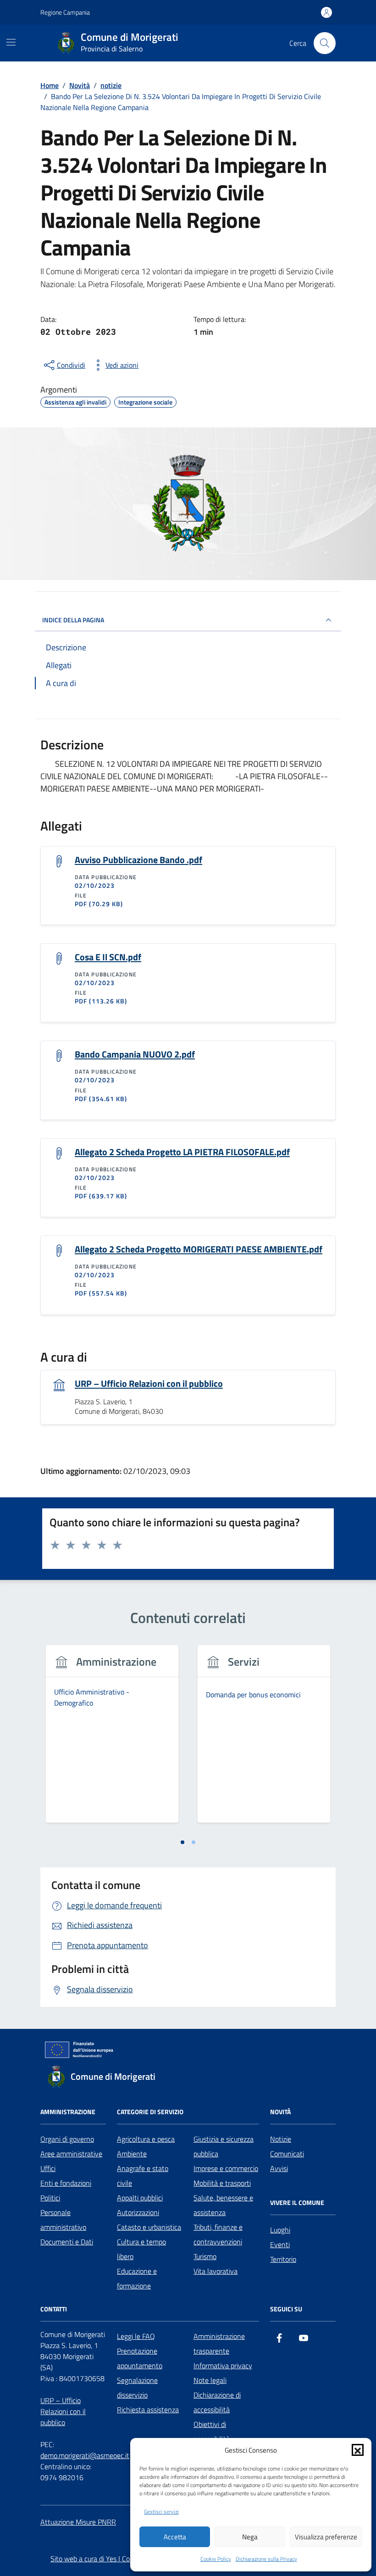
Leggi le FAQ (136, 2336)
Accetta (175, 2537)
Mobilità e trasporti (222, 2183)
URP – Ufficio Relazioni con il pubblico (149, 1384)
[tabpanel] (112, 1739)
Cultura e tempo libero (141, 2249)
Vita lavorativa (216, 2271)
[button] (358, 2450)
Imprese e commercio (226, 2168)
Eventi (280, 2244)
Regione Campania (65, 12)
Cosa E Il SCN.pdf (108, 957)
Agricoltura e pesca (146, 2139)
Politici (50, 2198)
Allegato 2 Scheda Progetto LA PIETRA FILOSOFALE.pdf (182, 1152)
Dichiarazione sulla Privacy (266, 2559)
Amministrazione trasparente (219, 2343)
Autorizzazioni (138, 2212)
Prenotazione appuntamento (140, 2358)
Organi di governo (67, 2139)
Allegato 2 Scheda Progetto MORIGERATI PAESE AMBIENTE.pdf (199, 1249)
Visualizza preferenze (326, 2537)
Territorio (283, 2259)
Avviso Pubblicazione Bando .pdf (138, 860)
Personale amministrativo (63, 2220)
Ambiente (132, 2154)
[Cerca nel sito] (325, 43)
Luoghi (280, 2230)
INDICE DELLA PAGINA (73, 620)
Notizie (281, 2139)
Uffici (48, 2168)
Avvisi (279, 2168)
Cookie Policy (216, 2559)
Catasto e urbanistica (149, 2227)
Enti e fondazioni (66, 2183)
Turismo (205, 2256)
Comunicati (287, 2154)
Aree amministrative (71, 2154)
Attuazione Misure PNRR (78, 2522)
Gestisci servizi (161, 2512)
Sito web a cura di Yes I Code (94, 2559)
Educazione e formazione (137, 2278)
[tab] (182, 1842)
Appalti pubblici (140, 2198)
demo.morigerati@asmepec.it (85, 2455)
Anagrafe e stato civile (143, 2176)
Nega (250, 2537)
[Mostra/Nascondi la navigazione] (11, 42)
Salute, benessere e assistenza (223, 2205)
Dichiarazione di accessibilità (217, 2402)
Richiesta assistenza (148, 2410)
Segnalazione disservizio (137, 2388)
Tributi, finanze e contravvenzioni (218, 2234)
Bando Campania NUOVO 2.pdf (135, 1054)
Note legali (210, 2380)
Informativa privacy (223, 2365)
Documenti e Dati (67, 2242)
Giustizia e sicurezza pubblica (224, 2146)
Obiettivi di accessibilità (212, 2432)
